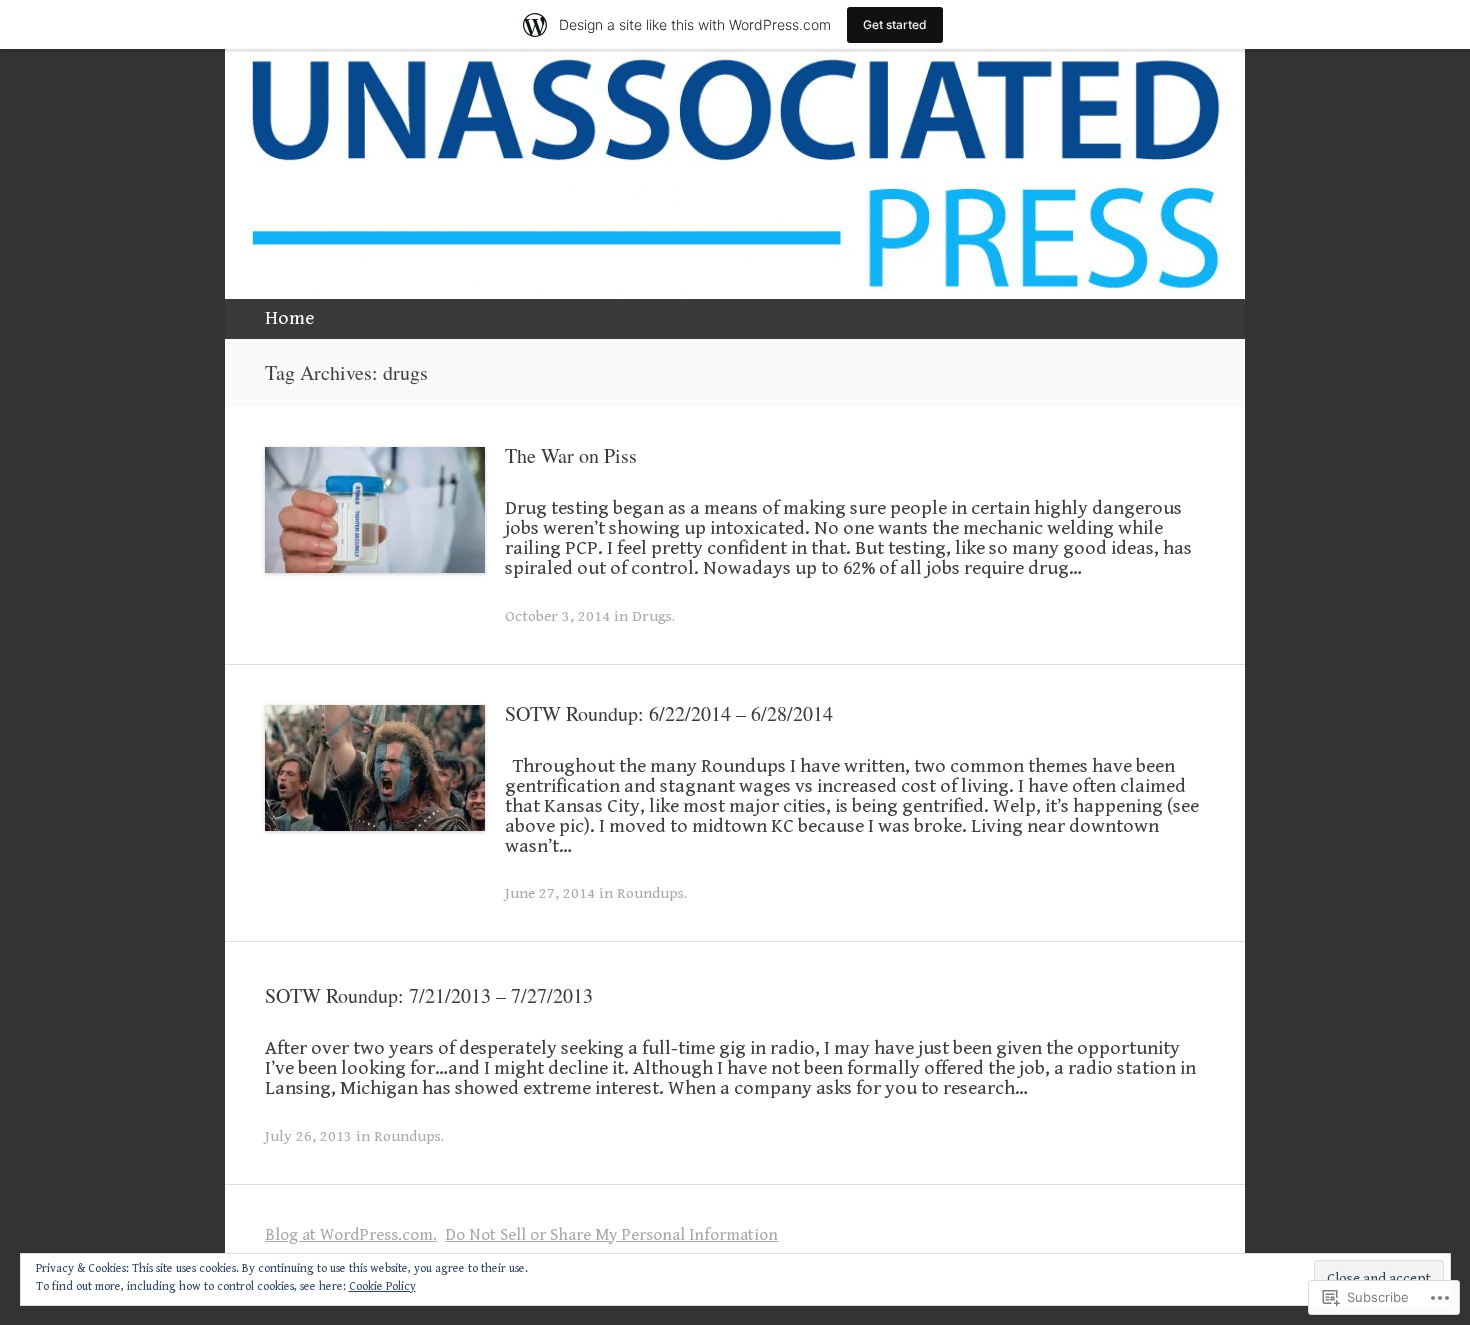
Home (289, 318)
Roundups (650, 893)
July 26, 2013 (308, 1136)
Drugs (652, 616)
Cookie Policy (382, 1286)
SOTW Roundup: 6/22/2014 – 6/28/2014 (669, 713)
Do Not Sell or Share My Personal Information (611, 1235)
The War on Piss (571, 455)
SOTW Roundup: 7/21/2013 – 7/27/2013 (429, 995)
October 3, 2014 (557, 616)
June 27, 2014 (550, 893)
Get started (895, 24)
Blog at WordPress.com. (351, 1235)
